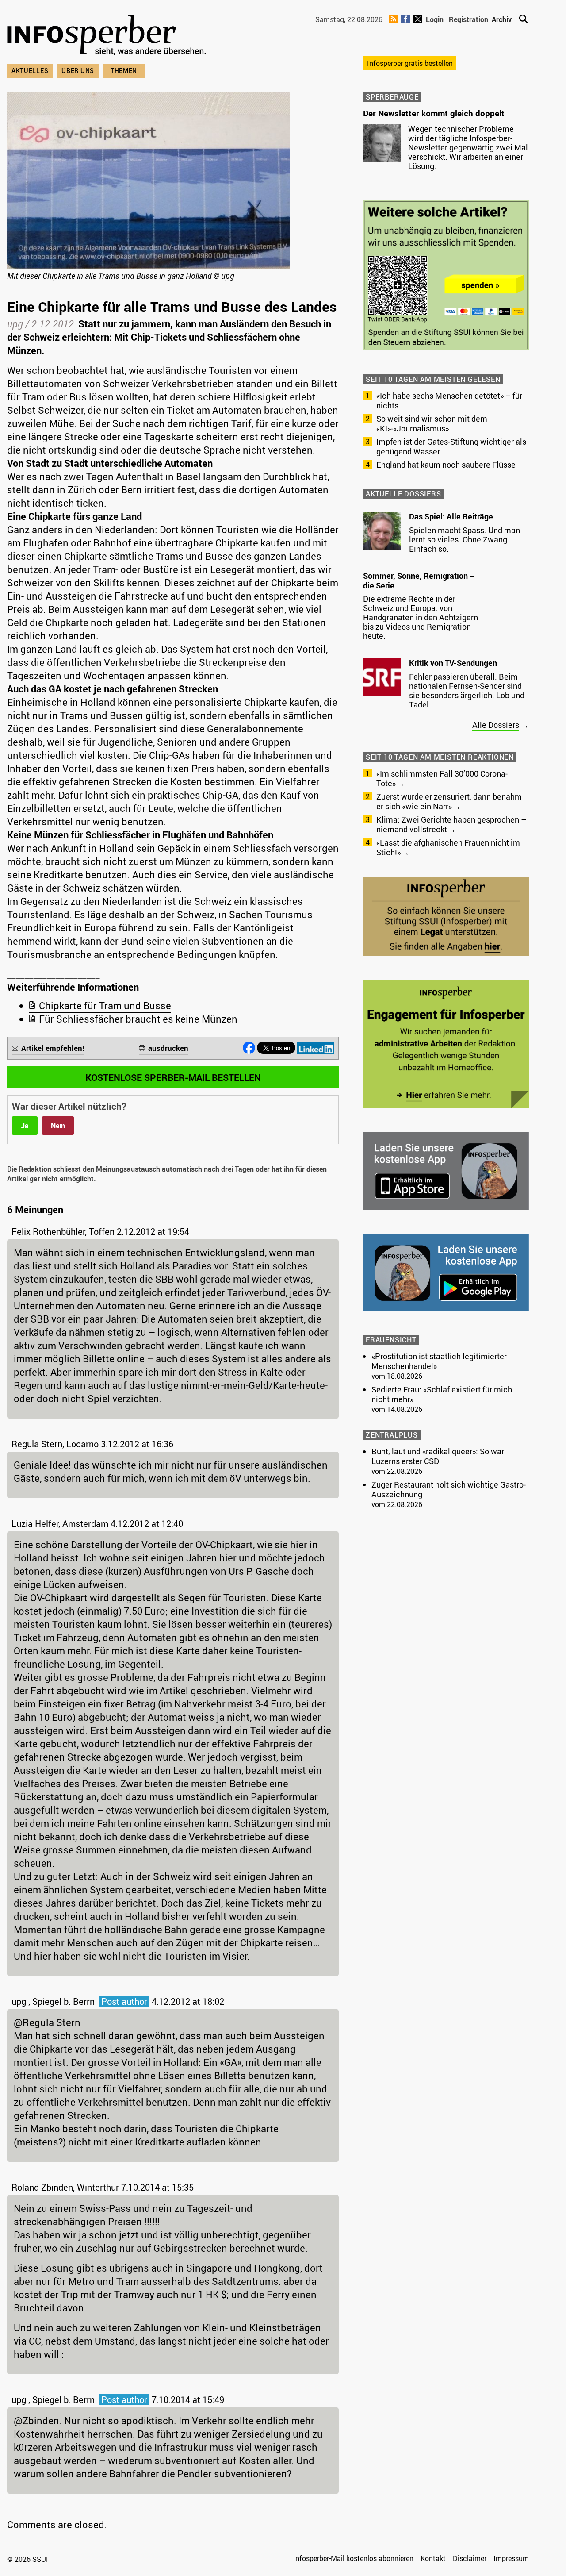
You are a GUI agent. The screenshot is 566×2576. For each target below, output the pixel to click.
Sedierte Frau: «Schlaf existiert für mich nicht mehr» (442, 1394)
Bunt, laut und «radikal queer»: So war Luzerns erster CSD (438, 1456)
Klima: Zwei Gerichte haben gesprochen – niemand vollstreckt (451, 824)
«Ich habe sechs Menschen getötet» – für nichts (449, 400)
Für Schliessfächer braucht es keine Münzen (138, 1019)
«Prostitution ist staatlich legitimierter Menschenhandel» (439, 1361)
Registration (468, 19)
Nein (58, 1126)
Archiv (502, 19)
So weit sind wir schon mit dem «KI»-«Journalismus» (432, 423)
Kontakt (433, 2558)
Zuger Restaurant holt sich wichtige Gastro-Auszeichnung (449, 1489)
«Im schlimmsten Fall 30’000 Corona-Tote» (442, 778)
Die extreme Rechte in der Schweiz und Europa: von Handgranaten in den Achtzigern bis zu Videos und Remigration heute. (421, 617)
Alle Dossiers (496, 725)
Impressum (511, 2558)
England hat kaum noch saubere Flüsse (446, 465)
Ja (25, 1126)
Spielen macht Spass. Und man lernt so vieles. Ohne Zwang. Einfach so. (465, 539)
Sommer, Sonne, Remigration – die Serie (419, 581)
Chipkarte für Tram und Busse (105, 1005)
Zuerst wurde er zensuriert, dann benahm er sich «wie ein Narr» (449, 801)
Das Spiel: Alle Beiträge (451, 516)
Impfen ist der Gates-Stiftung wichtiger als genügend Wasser (451, 446)
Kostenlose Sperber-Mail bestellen (173, 1077)
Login (435, 19)
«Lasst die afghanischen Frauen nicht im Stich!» (448, 847)
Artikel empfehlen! (53, 1048)
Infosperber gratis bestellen (410, 63)
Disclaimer (470, 2558)
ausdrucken (168, 1048)
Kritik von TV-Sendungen (453, 663)
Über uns (78, 71)
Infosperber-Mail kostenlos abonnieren (353, 2558)
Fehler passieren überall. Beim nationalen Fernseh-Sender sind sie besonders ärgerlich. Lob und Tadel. (467, 690)
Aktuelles (30, 71)
